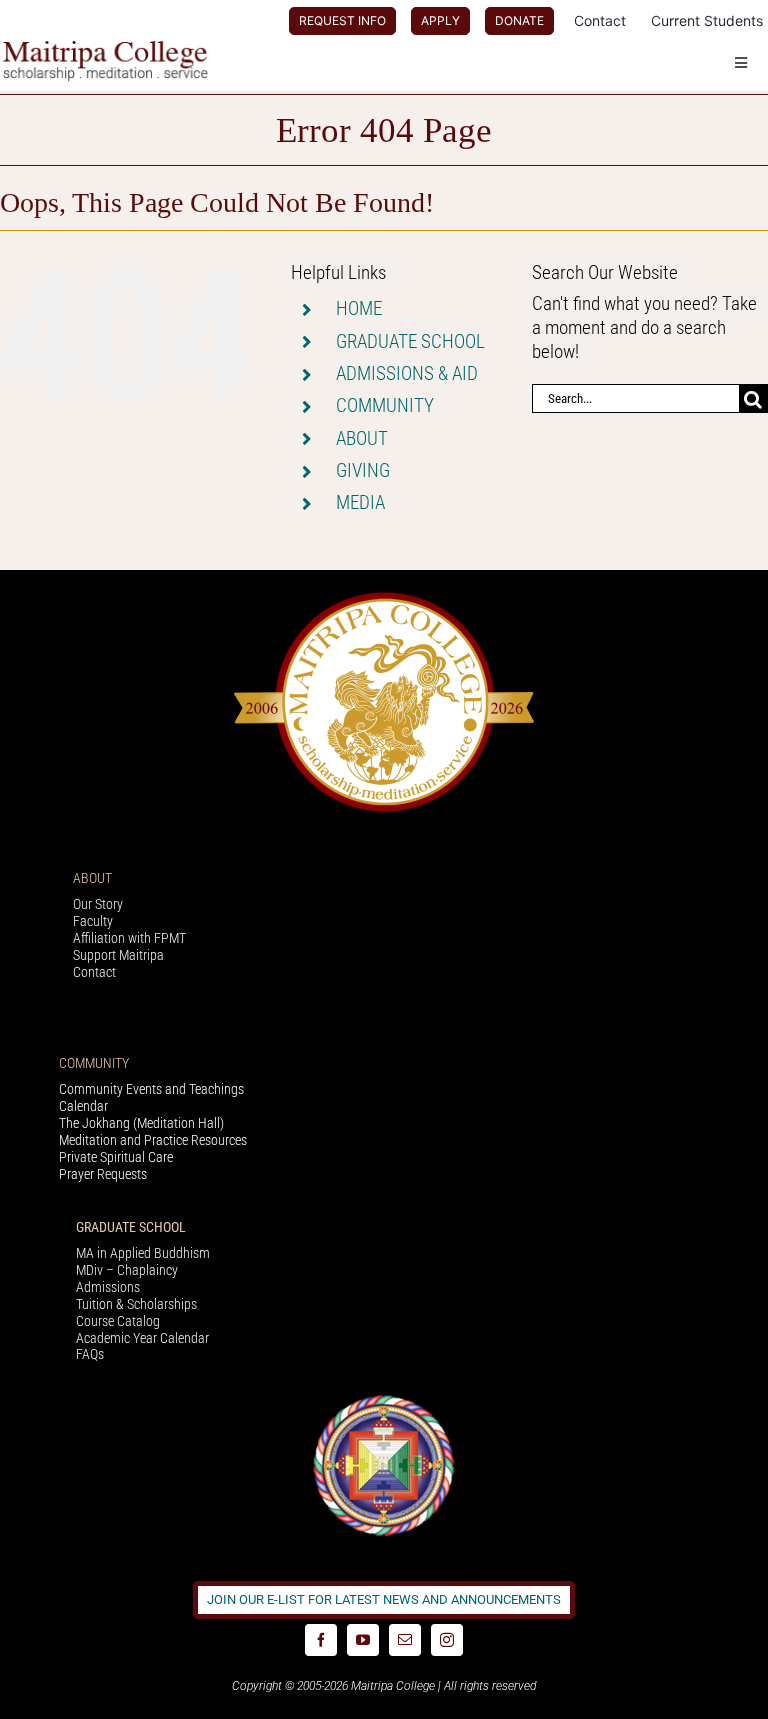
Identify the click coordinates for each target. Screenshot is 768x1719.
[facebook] (321, 1640)
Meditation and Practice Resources (153, 1140)
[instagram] (447, 1640)
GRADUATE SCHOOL (410, 341)
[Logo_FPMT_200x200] (384, 1399)
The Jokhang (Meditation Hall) (141, 1123)
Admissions (108, 1287)
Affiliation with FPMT (129, 938)
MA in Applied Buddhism (143, 1253)
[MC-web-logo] (107, 49)
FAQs (90, 1354)
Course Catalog (118, 1321)
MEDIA (360, 502)
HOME (359, 308)
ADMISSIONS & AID (407, 373)
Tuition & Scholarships (136, 1304)
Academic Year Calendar (142, 1338)
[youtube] (363, 1640)
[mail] (405, 1640)
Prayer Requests (103, 1174)
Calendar (83, 1106)
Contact (94, 972)
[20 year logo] (384, 597)
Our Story (98, 904)
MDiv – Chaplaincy (127, 1270)
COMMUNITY (385, 405)
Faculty (93, 921)
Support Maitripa (118, 955)
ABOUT (362, 438)
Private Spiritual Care (116, 1157)
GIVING (363, 470)
